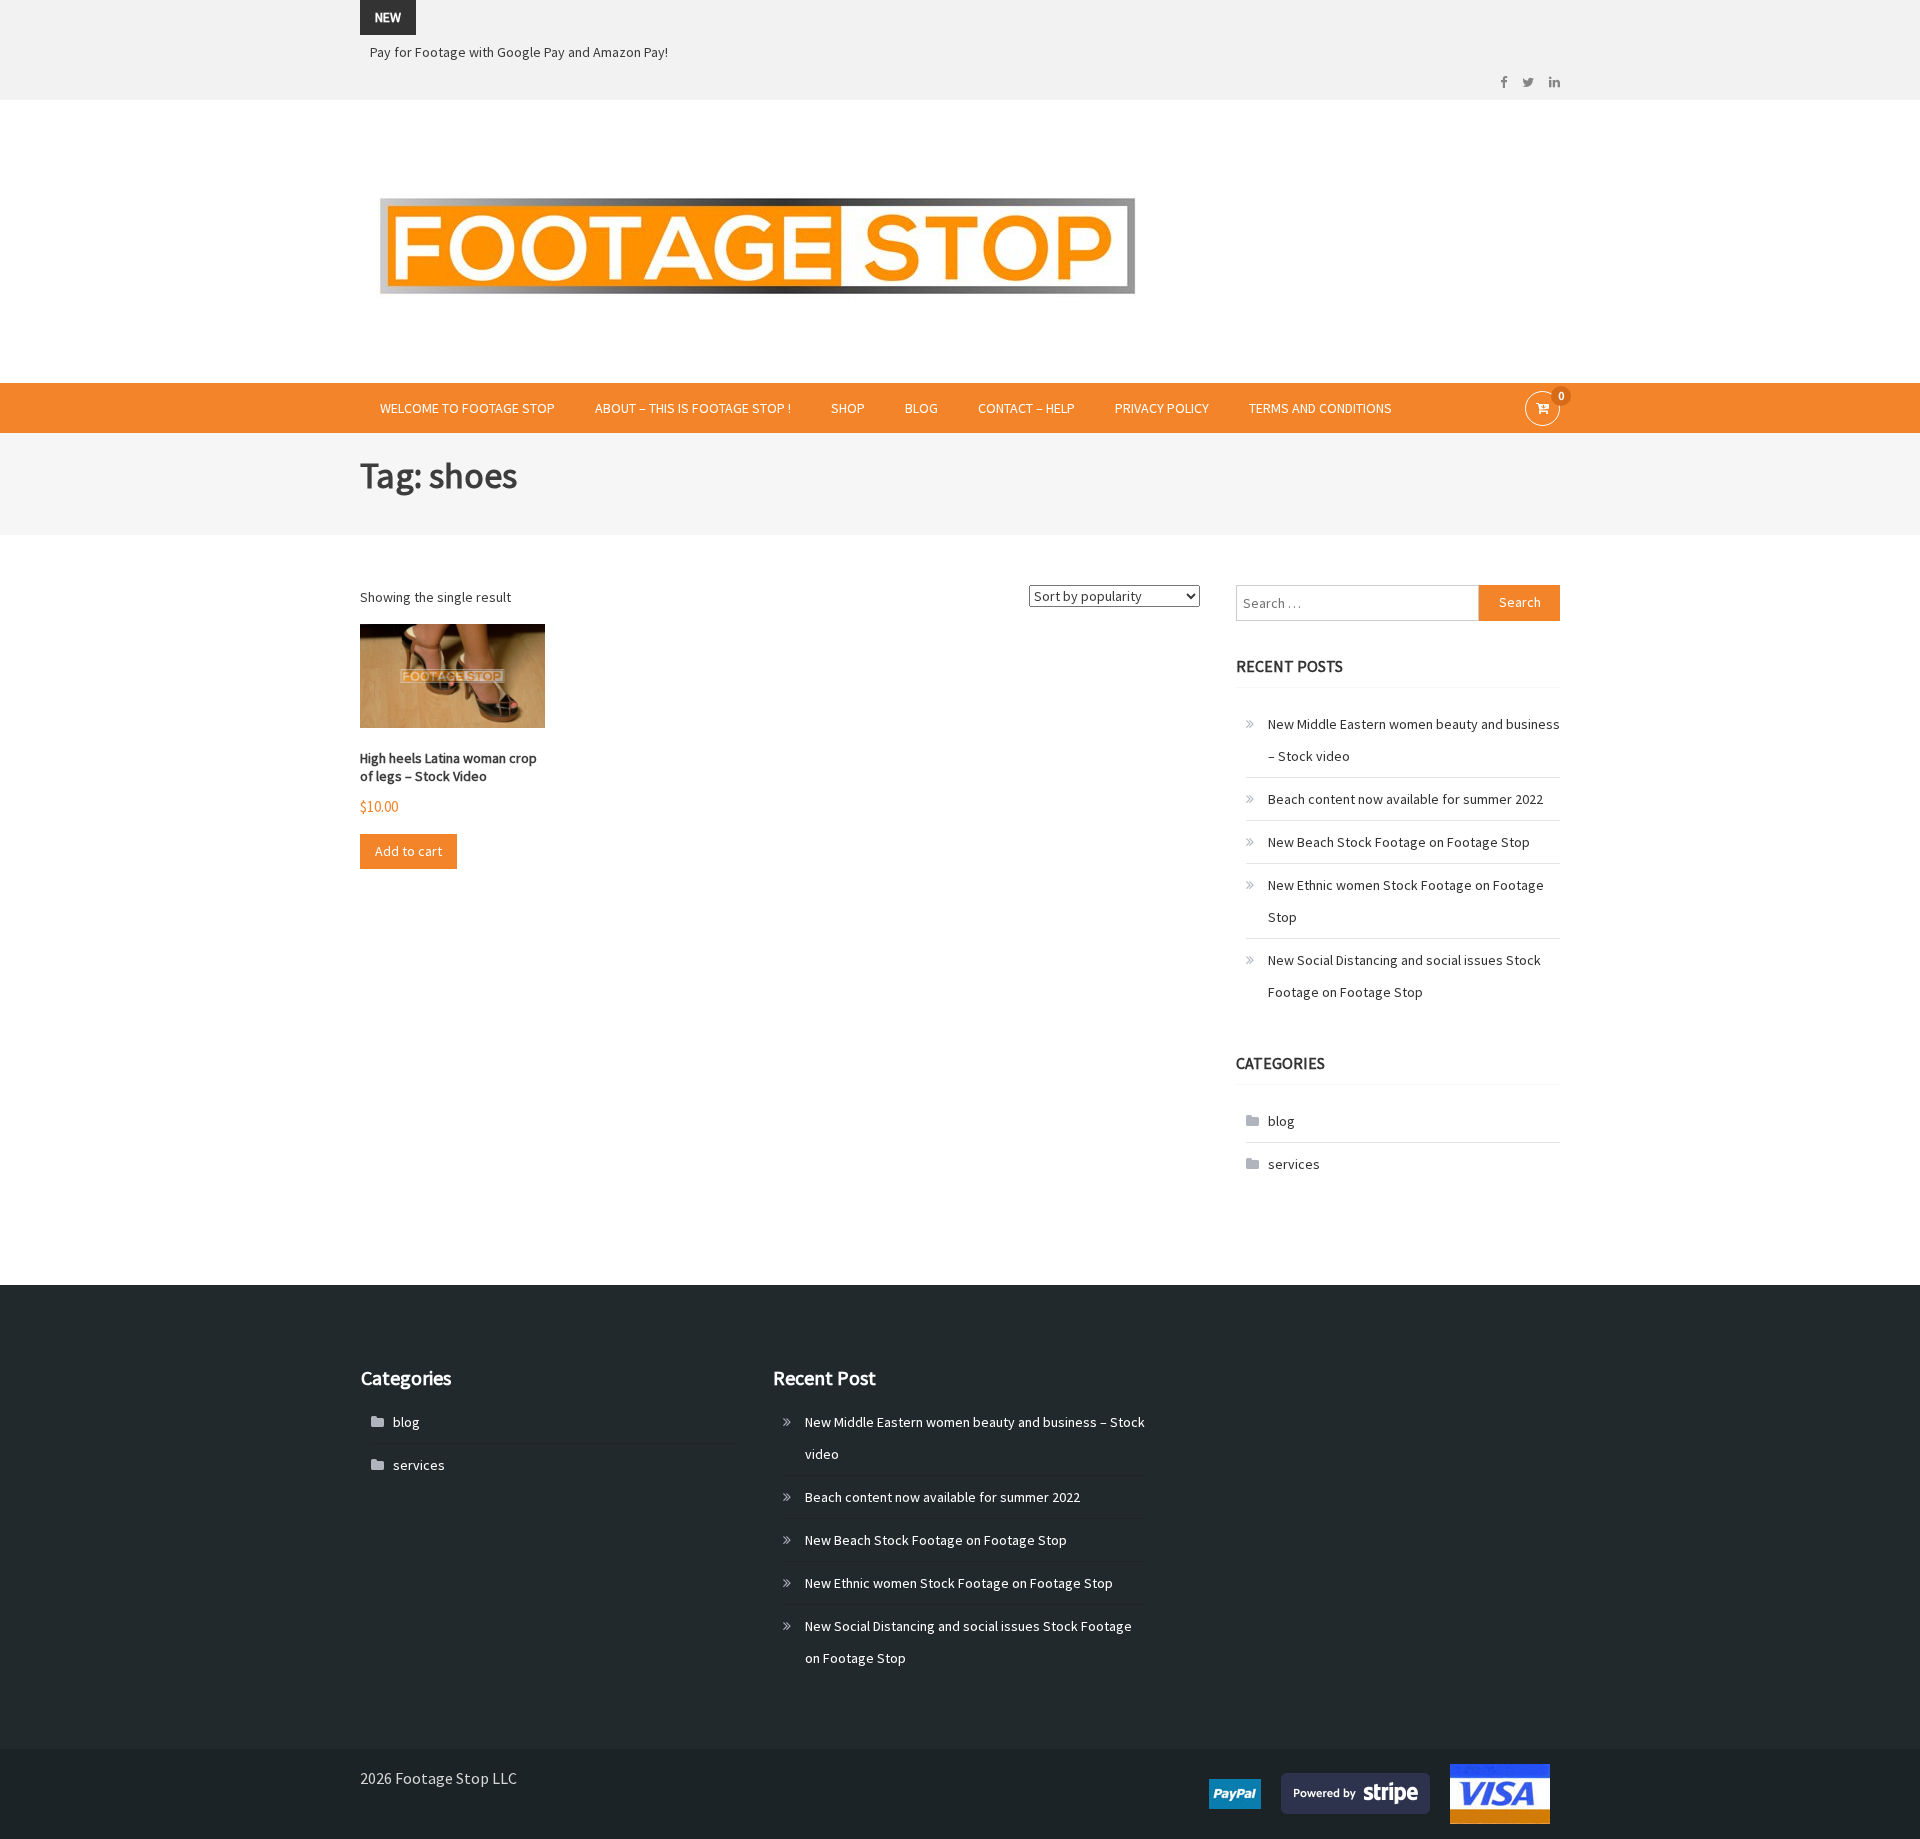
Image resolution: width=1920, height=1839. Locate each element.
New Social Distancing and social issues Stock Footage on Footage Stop (1404, 976)
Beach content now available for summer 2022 (1405, 799)
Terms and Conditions (1320, 408)
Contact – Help (1026, 408)
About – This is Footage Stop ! (693, 408)
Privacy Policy (1162, 408)
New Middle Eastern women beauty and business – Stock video (1414, 740)
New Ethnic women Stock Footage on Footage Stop (1406, 901)
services (1294, 1164)
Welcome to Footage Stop (467, 408)
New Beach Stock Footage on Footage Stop (1399, 842)
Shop (848, 408)
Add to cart (408, 851)
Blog (921, 408)
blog (1281, 1121)
